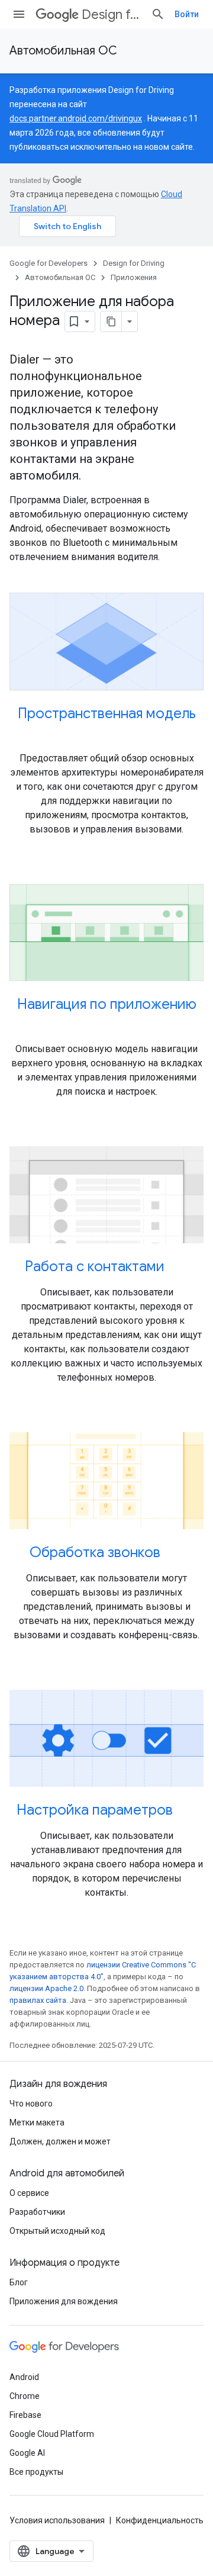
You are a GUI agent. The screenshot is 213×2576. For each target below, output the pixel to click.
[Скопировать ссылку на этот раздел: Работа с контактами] (176, 1268)
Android (24, 2377)
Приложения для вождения (64, 2301)
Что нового (31, 2104)
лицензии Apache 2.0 (46, 1988)
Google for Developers (49, 263)
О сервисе (29, 2193)
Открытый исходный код (57, 2231)
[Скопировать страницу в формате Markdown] (111, 321)
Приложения (134, 277)
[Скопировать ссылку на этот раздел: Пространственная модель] (106, 734)
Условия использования (57, 2520)
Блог (19, 2282)
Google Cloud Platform (52, 2434)
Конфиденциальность (160, 2520)
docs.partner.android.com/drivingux (76, 118)
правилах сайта (38, 2000)
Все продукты (36, 2472)
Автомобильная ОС (63, 51)
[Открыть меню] (19, 14)
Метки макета (37, 2122)
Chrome (25, 2396)
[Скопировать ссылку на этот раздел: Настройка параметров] (185, 1811)
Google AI (27, 2453)
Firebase (25, 2415)
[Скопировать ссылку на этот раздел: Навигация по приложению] (106, 1024)
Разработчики (37, 2212)
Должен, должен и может (60, 2141)
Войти (187, 14)
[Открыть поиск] (158, 14)
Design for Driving (112, 15)
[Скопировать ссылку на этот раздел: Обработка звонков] (172, 1554)
